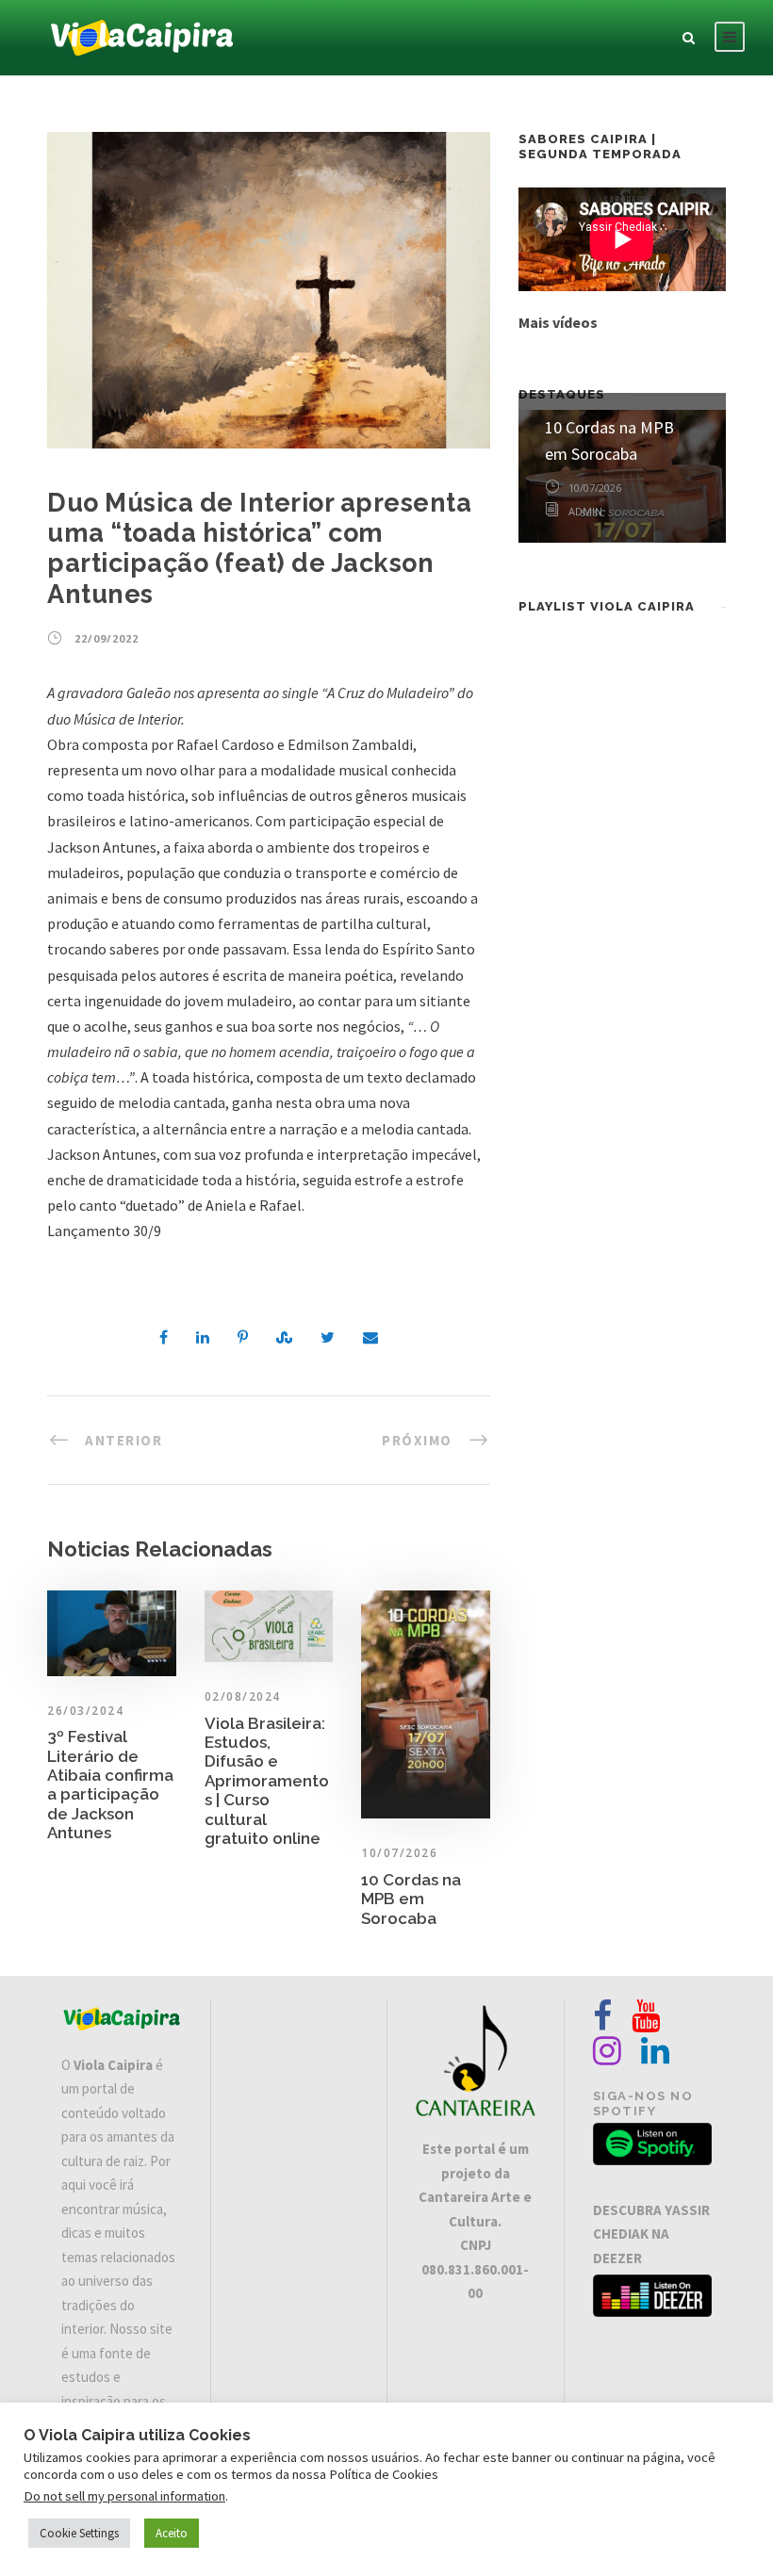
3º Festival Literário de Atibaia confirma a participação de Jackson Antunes (110, 1785)
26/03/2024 (85, 1711)
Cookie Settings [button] (79, 2533)
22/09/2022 (107, 638)
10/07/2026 (399, 1853)
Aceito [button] (172, 2533)
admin (585, 511)
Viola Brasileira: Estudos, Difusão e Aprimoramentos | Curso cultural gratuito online (267, 1781)
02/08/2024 (243, 1696)
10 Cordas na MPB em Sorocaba (411, 1899)
